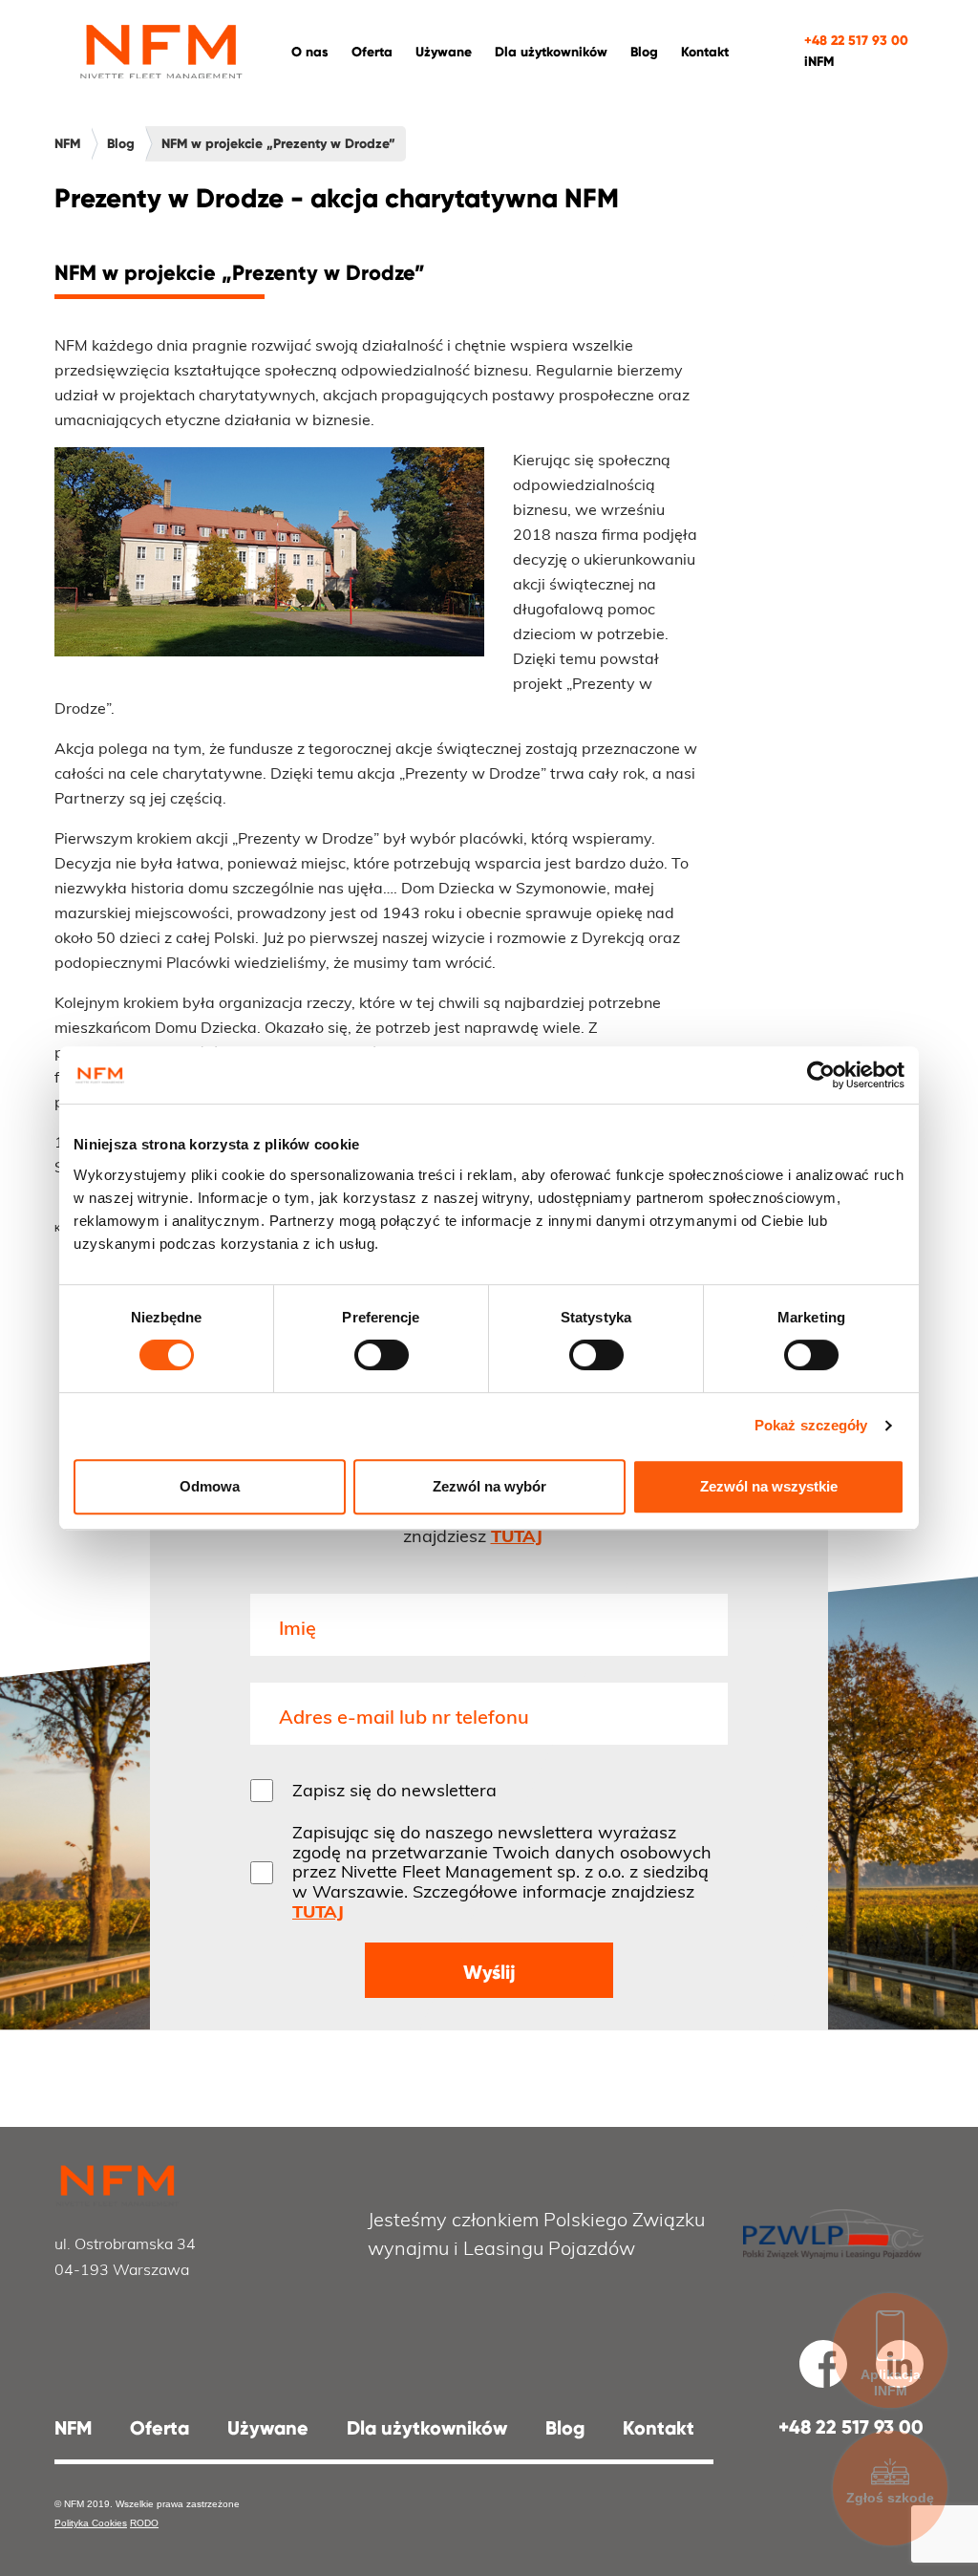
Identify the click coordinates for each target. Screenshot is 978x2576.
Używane (444, 52)
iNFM (819, 62)
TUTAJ (517, 1536)
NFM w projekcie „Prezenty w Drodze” (278, 144)
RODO (144, 2523)
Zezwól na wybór (489, 1486)
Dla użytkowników (551, 52)
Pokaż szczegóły (811, 1425)
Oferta (159, 2428)
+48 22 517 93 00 (856, 41)
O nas (310, 52)
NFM (67, 144)
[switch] (382, 1355)
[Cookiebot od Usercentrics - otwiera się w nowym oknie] (821, 1075)
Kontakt (705, 52)
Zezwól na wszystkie (769, 1486)
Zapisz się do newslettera (394, 1791)
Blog (644, 52)
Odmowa (210, 1486)
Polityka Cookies (91, 2523)
